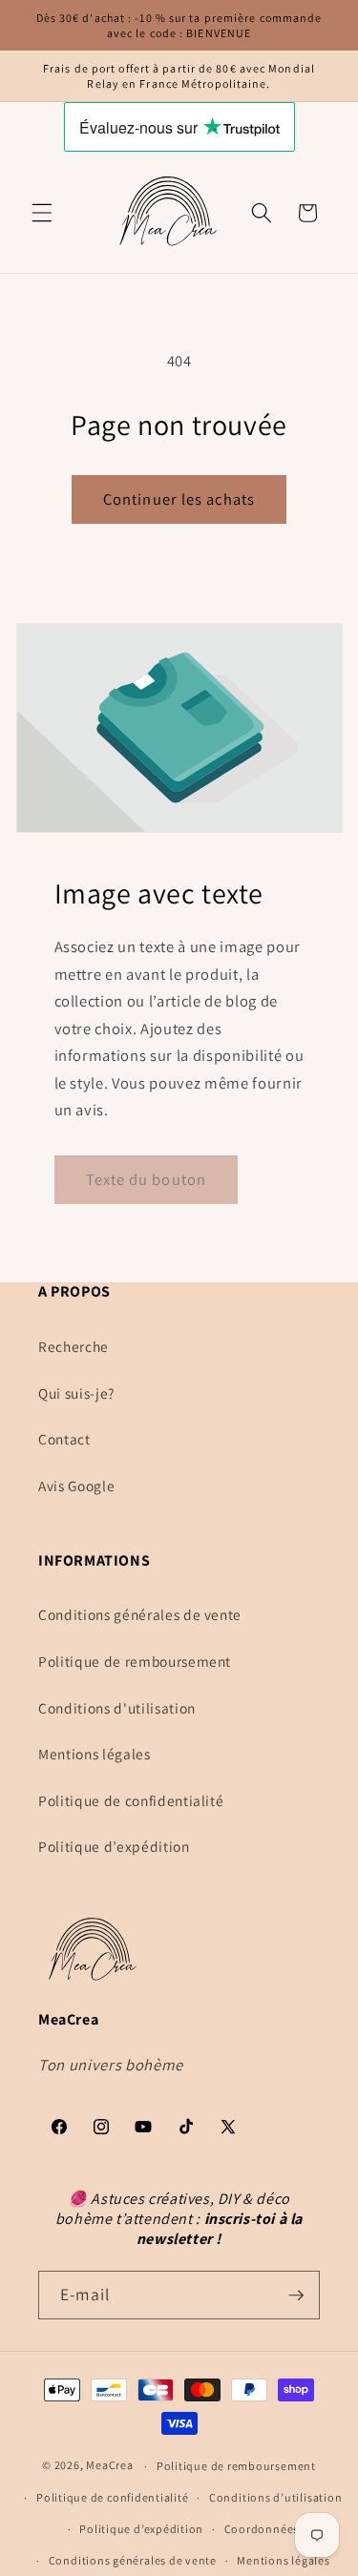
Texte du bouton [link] (147, 1179)
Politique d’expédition (114, 1846)
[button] (42, 213)
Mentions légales (95, 1754)
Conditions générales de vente (140, 1614)
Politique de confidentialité (131, 1800)
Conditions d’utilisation (275, 2497)
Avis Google (76, 1485)
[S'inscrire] (296, 2296)
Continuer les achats (179, 499)
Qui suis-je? (76, 1393)
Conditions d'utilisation (117, 1708)
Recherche (74, 1346)
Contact (64, 1439)
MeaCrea (109, 2466)
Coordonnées (262, 2529)
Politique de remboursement (135, 1661)
